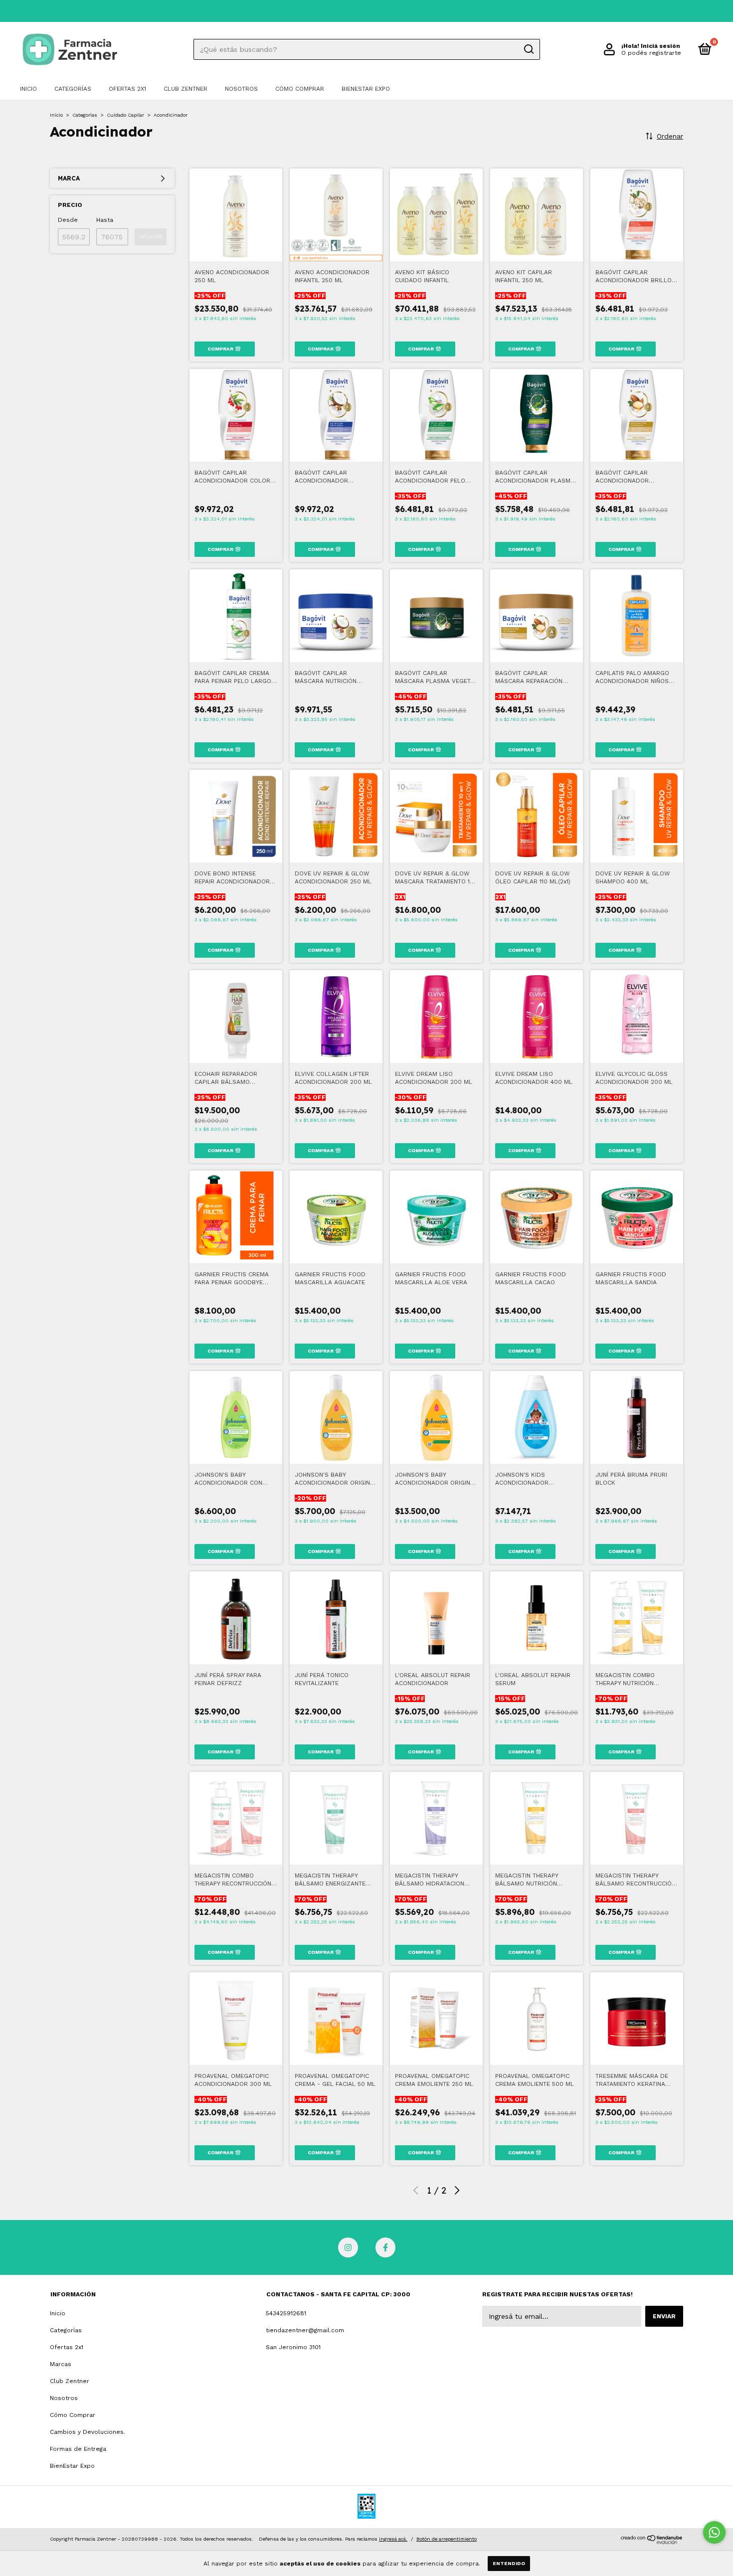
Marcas (61, 2364)
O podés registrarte (651, 53)
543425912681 (286, 2313)
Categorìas (85, 115)
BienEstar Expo (366, 89)
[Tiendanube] (652, 2542)
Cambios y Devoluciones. (88, 2432)
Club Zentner (185, 89)
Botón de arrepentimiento (447, 2539)
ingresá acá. (393, 2539)
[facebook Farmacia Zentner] (385, 2247)
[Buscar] (528, 49)
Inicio (28, 89)
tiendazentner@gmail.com (305, 2330)
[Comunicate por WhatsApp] (714, 2532)
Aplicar (151, 237)
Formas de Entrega (78, 2449)
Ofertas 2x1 (127, 89)
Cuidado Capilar (125, 115)
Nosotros (241, 89)
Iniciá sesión (660, 46)
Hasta (105, 220)
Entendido (509, 2563)
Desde (68, 220)
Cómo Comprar (300, 89)
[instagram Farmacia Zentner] (348, 2247)
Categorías (73, 89)
